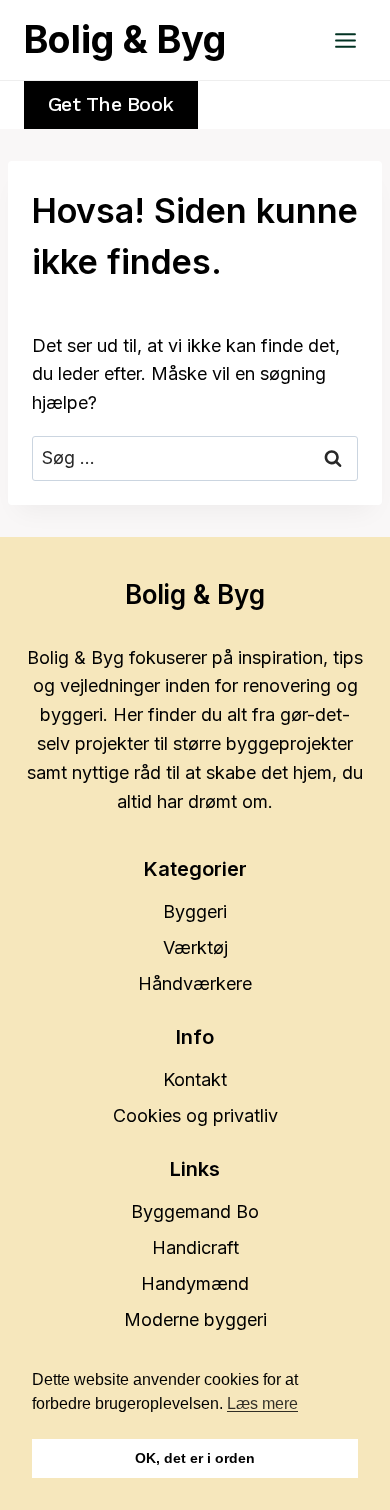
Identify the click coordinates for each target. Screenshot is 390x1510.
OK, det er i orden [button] (195, 1458)
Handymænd (195, 1283)
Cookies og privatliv (195, 1115)
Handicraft (195, 1247)
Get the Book (111, 104)
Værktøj (195, 947)
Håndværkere (195, 983)
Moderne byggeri (195, 1319)
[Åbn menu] (345, 40)
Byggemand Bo (195, 1211)
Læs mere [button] (262, 1403)
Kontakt (195, 1079)
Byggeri (195, 911)
